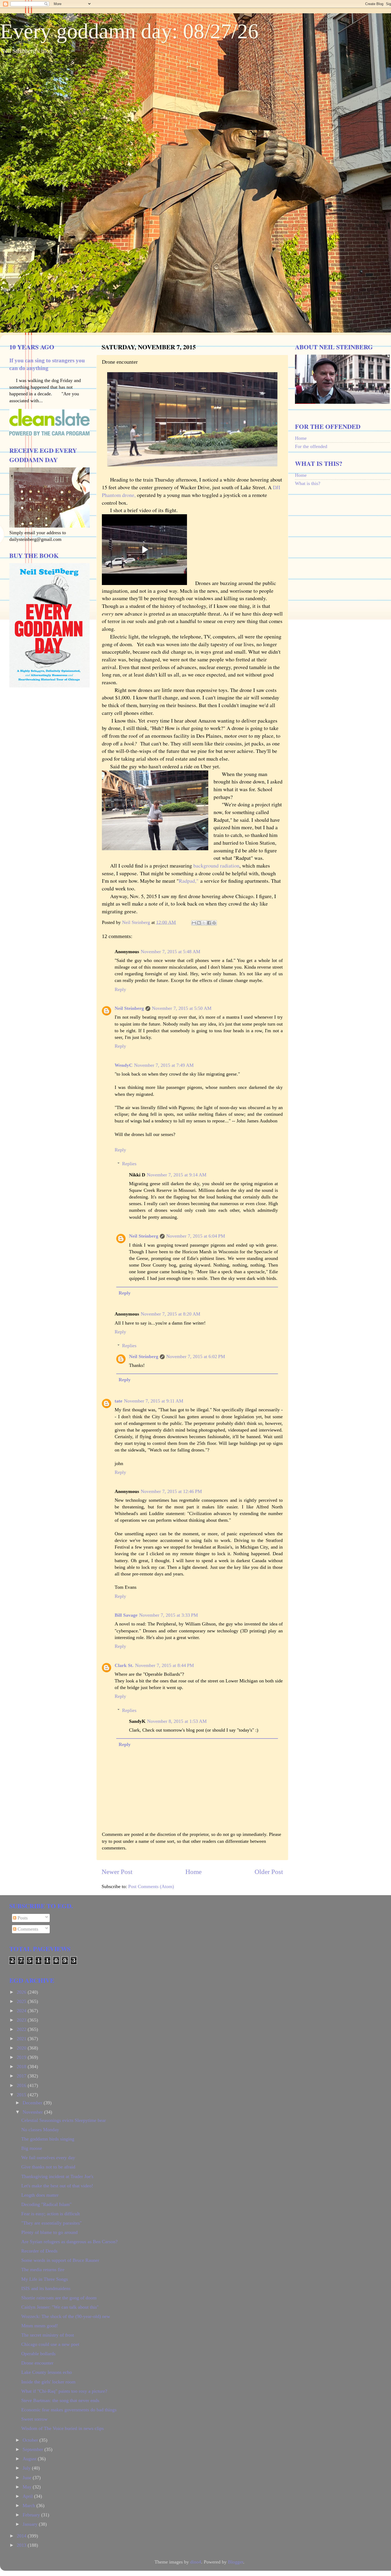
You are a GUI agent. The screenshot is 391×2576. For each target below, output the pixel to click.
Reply (120, 989)
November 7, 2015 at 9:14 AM (177, 1175)
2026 (22, 1992)
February (32, 2515)
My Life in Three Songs (45, 2279)
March (30, 2506)
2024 (22, 2011)
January (31, 2524)
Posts (22, 1918)
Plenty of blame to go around (49, 2232)
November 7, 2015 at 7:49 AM (164, 1065)
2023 (22, 2020)
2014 (22, 2536)
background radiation (216, 866)
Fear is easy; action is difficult (51, 2214)
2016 (22, 2085)
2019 (22, 2057)
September (34, 2449)
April (28, 2496)
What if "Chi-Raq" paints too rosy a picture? (64, 2391)
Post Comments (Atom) (151, 1886)
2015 (22, 2095)
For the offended (311, 446)
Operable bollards (38, 2354)
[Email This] (194, 923)
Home (194, 1872)
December (33, 2103)
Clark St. (124, 1665)
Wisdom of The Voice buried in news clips (63, 2428)
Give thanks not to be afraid (48, 2167)
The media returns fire (43, 2270)
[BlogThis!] (199, 923)
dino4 (196, 2562)
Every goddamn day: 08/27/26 (129, 31)
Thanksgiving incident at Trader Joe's (57, 2176)
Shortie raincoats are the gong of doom (59, 2298)
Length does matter (40, 2195)
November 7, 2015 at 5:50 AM (182, 1008)
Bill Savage (126, 1615)
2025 (22, 2001)
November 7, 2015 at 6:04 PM (196, 1236)
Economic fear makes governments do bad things (69, 2410)
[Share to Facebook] (209, 923)
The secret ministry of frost (48, 2335)
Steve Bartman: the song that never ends (60, 2400)
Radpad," (190, 881)
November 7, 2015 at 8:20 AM (170, 1314)
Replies (129, 1164)
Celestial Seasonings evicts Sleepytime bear (64, 2120)
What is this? (308, 483)
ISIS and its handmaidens (46, 2288)
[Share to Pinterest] (214, 923)
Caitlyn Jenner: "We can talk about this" (60, 2307)
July (27, 2468)
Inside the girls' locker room (48, 2382)
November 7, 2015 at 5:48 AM (170, 952)
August (30, 2459)
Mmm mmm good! (40, 2326)
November (33, 2112)
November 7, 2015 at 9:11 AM (154, 1401)
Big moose (32, 2148)
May (28, 2487)
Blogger (236, 2562)
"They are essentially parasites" (51, 2223)
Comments (27, 1929)
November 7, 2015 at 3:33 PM (169, 1615)
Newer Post (117, 1872)
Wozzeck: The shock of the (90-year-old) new (66, 2316)
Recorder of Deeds (39, 2251)
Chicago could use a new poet (50, 2344)
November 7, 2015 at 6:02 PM (196, 1357)
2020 (22, 2048)
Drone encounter (37, 2363)
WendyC (124, 1065)
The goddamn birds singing (48, 2139)
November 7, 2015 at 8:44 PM (165, 1665)
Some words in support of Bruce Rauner (60, 2260)
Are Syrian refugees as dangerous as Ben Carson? (69, 2242)
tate (118, 1401)
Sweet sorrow (34, 2419)
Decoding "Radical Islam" (46, 2204)
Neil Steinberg (129, 1008)
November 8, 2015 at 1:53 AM (177, 1721)
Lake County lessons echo (47, 2372)
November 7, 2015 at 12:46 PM (171, 1491)
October (31, 2440)
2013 (22, 2545)
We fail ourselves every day (48, 2158)
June (28, 2478)
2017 (22, 2076)
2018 (22, 2067)
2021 (22, 2039)
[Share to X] (204, 923)
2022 (22, 2029)
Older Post (269, 1872)
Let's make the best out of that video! (57, 2186)
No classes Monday (40, 2130)
